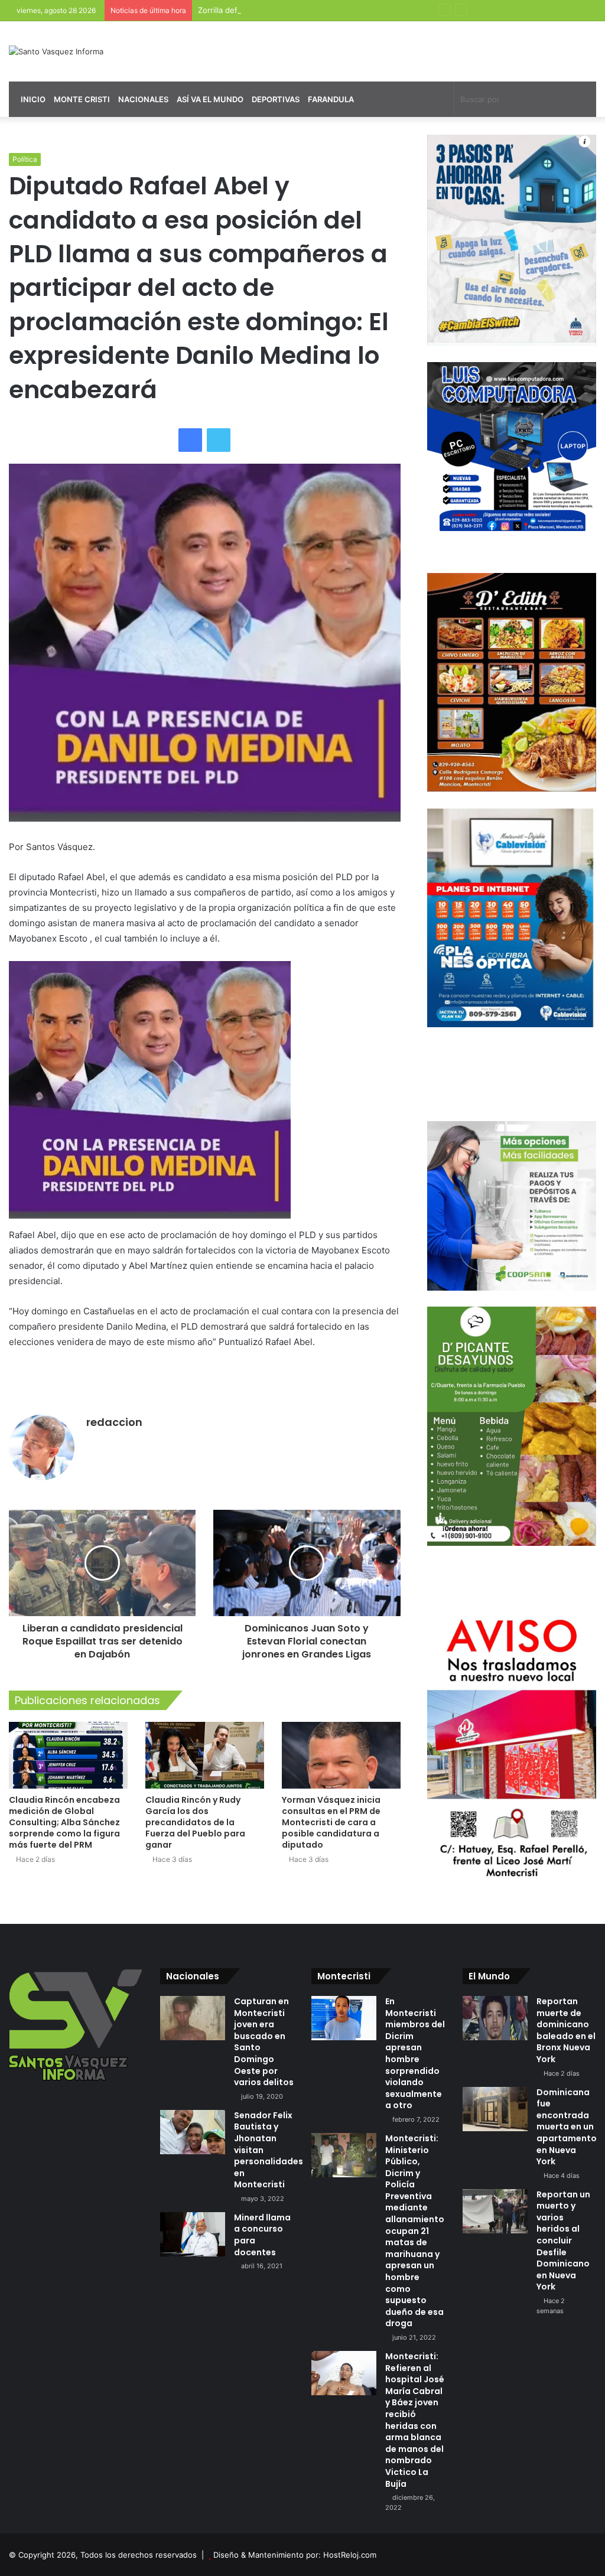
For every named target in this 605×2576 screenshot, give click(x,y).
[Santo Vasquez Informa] (56, 51)
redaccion (114, 1422)
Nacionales (143, 99)
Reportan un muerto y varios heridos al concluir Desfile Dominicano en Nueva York (563, 2241)
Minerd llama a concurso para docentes (262, 2235)
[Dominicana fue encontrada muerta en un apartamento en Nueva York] (495, 2109)
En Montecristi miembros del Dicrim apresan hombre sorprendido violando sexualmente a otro (415, 2053)
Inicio (32, 99)
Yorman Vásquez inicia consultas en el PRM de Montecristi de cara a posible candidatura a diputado (331, 1822)
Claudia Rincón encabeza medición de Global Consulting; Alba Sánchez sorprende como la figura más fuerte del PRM (64, 1822)
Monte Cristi (82, 99)
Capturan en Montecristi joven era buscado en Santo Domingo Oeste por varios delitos (264, 2042)
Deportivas (276, 99)
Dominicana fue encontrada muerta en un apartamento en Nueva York (567, 2127)
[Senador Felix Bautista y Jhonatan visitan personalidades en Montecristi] (193, 2132)
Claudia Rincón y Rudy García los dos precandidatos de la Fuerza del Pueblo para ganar (195, 1822)
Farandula (331, 99)
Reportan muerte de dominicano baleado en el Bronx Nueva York (566, 2030)
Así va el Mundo (210, 99)
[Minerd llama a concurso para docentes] (193, 2234)
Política (25, 159)
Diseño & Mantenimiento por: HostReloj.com (295, 2555)
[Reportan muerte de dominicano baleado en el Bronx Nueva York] (495, 2018)
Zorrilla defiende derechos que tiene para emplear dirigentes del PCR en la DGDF (348, 10)
